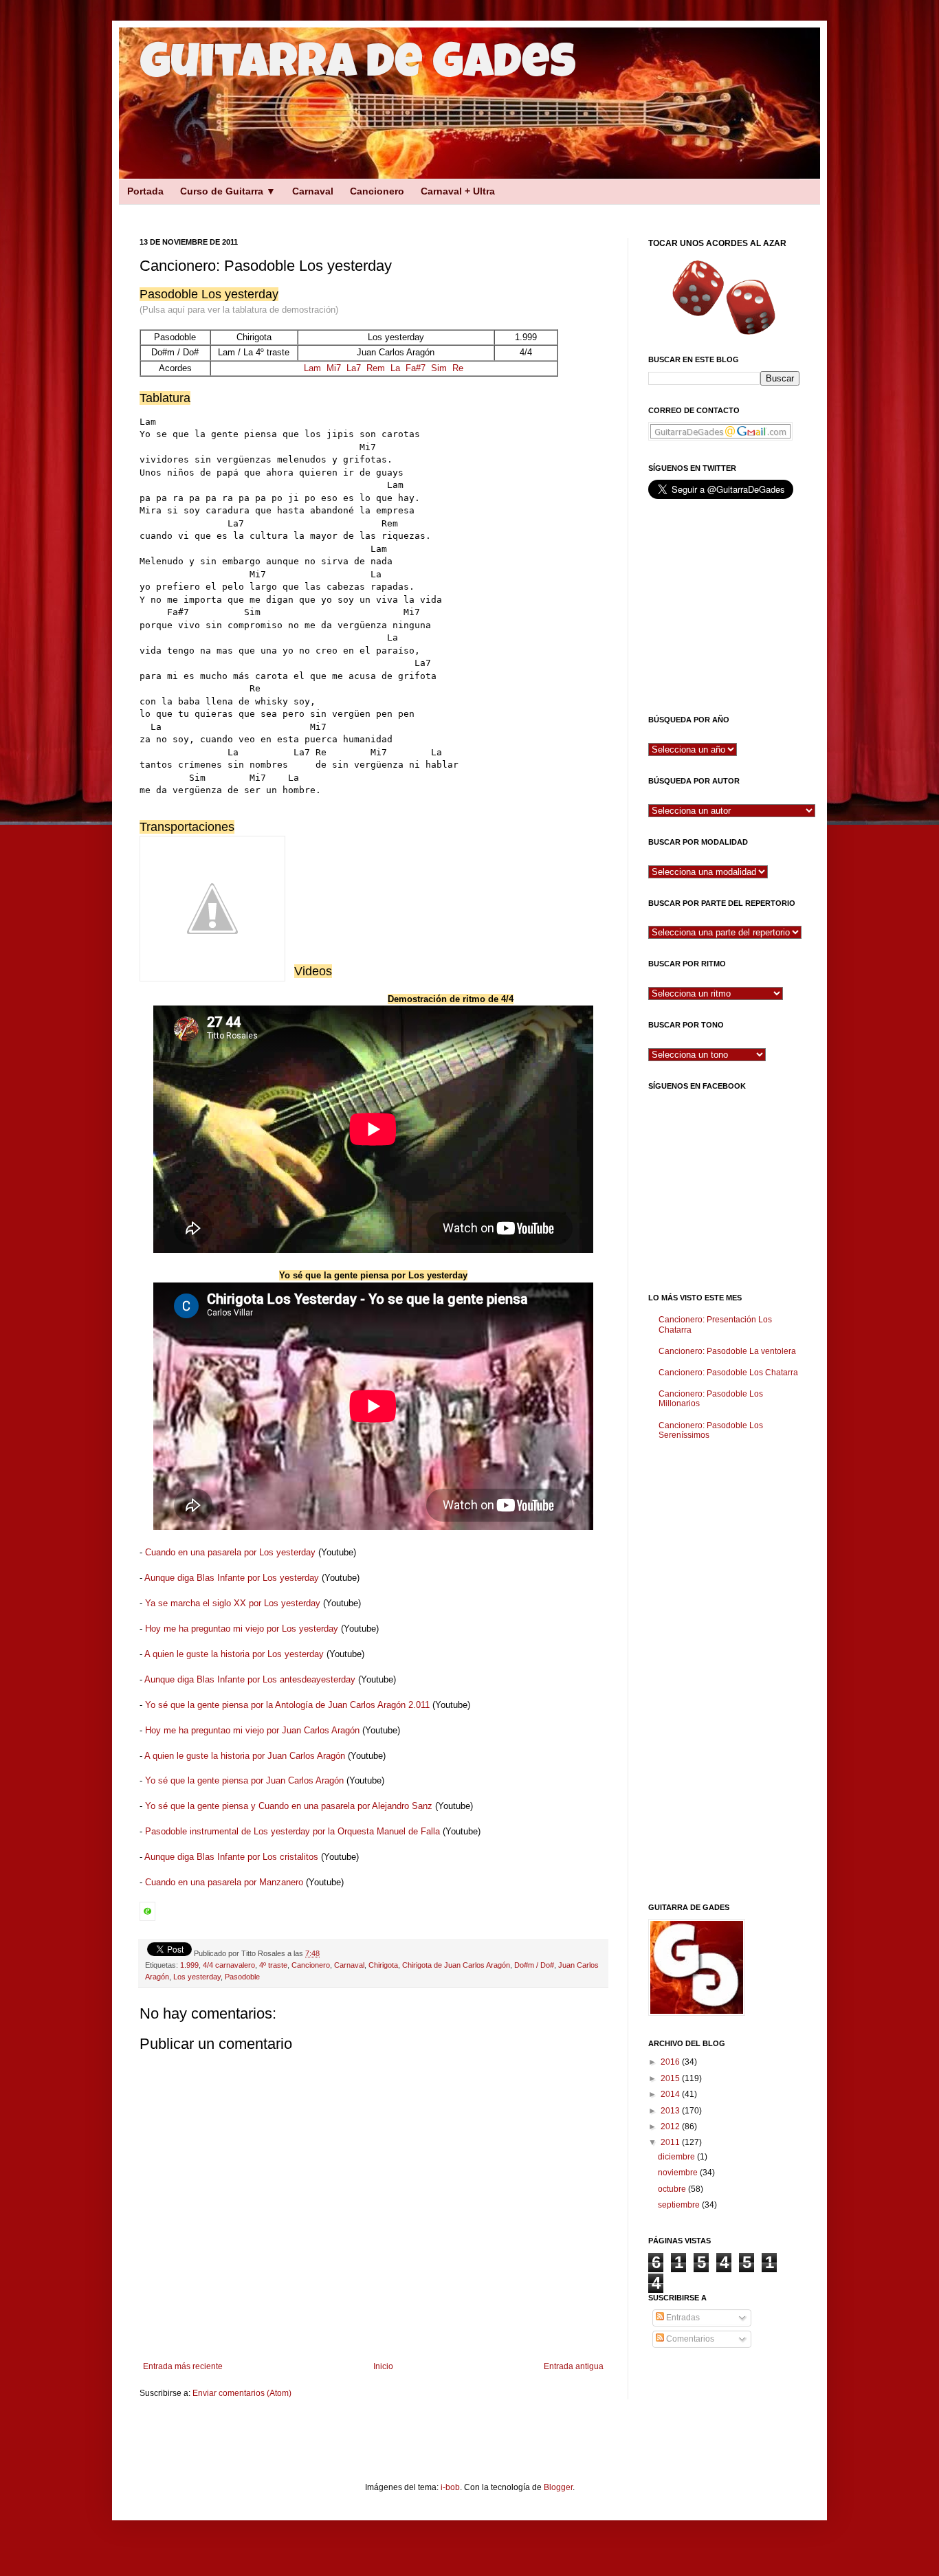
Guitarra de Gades (358, 67)
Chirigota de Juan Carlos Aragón (456, 1965)
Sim (439, 368)
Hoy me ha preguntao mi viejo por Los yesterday (242, 1629)
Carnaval (313, 191)
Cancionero (377, 191)
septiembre (680, 2205)
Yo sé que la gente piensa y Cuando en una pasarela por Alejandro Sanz (289, 1806)
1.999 (189, 1965)
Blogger (558, 2487)
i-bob (450, 2487)
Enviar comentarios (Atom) (242, 2393)
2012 (671, 2127)
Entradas (682, 2318)
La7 (354, 368)
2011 (671, 2142)
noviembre (679, 2173)
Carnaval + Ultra (458, 191)
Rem (376, 368)
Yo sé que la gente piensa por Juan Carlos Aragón (244, 1780)
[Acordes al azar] (724, 297)
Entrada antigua (574, 2366)
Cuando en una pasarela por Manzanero (224, 1882)
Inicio (383, 2366)
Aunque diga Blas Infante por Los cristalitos (231, 1857)
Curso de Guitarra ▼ (228, 191)
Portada (145, 191)
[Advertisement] (360, 209)
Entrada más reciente (183, 2366)
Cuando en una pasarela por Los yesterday (230, 1552)
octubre (673, 2189)
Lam (312, 368)
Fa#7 (416, 368)
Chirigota (383, 1965)
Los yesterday (197, 1977)
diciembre (677, 2157)
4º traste (273, 1965)
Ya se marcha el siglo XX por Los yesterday (233, 1603)
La (395, 368)
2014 (671, 2094)
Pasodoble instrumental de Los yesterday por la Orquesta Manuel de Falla (292, 1831)
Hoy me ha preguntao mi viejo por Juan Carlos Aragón (252, 1730)
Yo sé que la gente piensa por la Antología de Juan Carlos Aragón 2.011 (287, 1705)
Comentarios (689, 2339)
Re (458, 368)
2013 (671, 2111)
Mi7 (334, 368)
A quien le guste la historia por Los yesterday (234, 1654)
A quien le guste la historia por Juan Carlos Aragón (245, 1756)
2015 (671, 2078)
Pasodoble (242, 1977)
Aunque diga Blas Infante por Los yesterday (232, 1578)
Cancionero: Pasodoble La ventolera (727, 1351)
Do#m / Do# (534, 1965)
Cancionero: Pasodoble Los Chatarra (728, 1373)
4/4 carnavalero (229, 1965)
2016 (671, 2062)
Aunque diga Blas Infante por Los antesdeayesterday (250, 1679)
